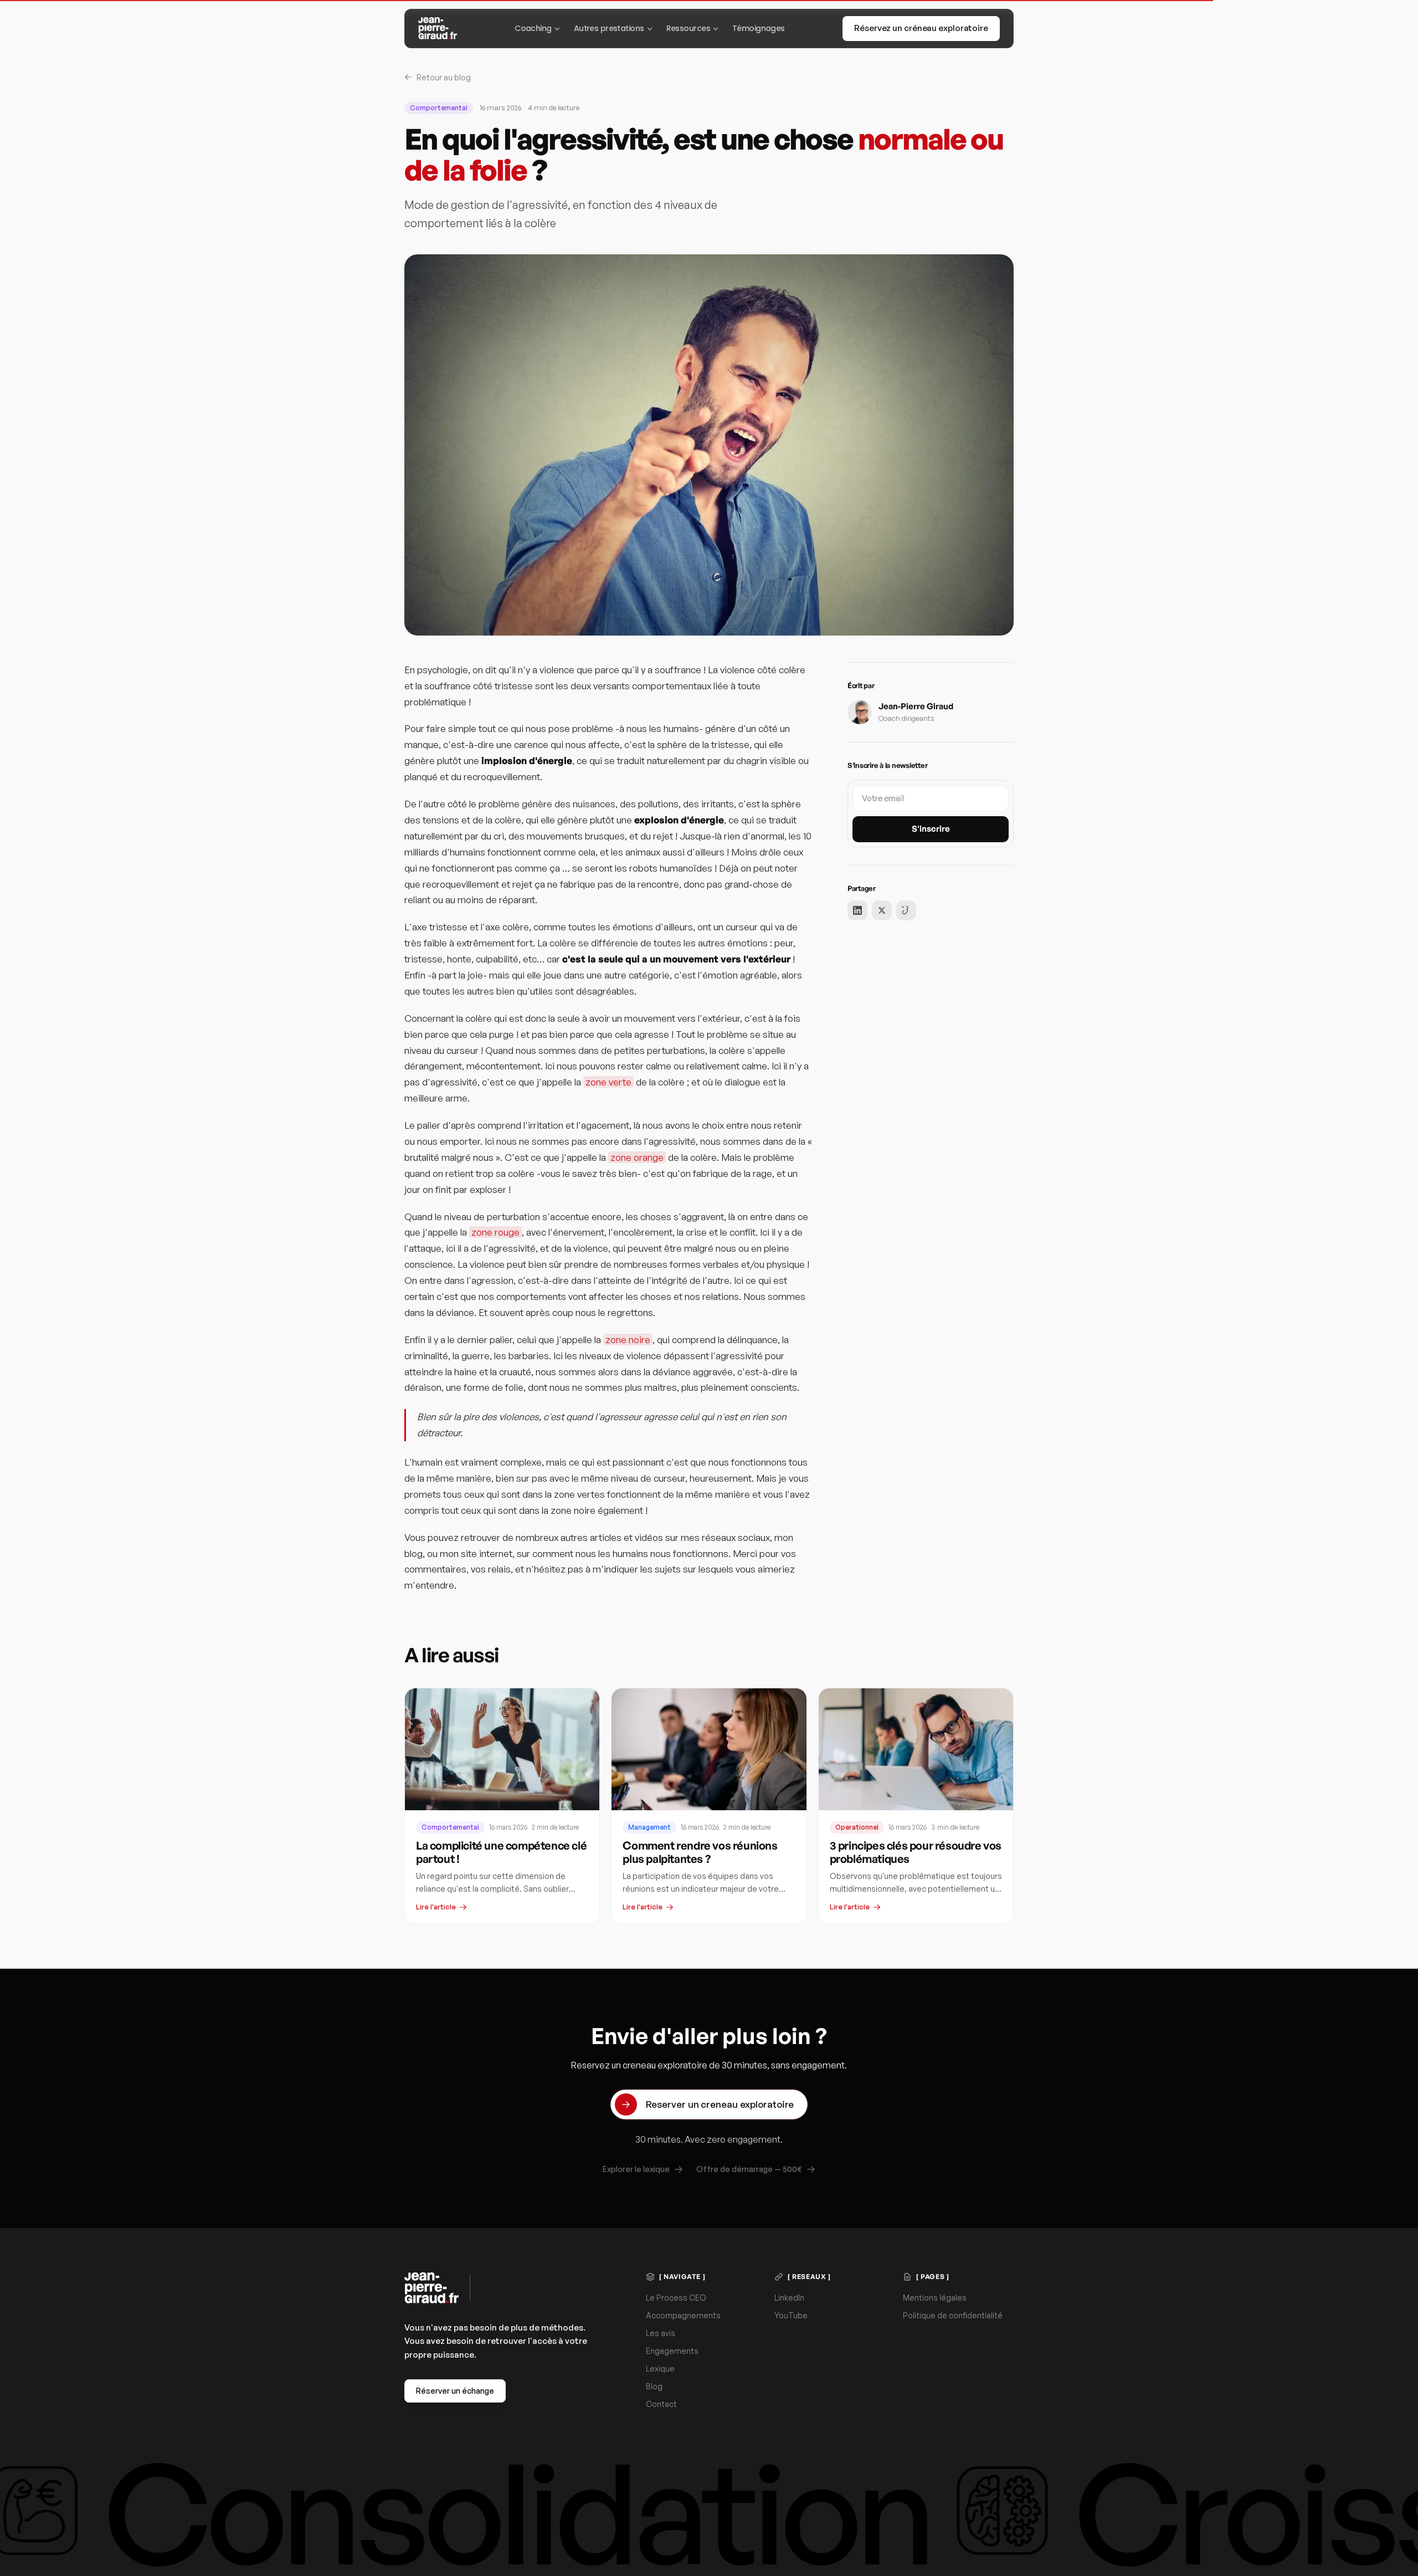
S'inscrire (931, 829)
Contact (661, 2404)
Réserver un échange (455, 2391)
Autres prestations (609, 28)
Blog (654, 2386)
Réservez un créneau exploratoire (921, 28)
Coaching (533, 28)
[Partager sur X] (882, 910)
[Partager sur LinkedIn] (857, 910)
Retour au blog (444, 77)
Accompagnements (683, 2315)
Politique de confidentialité (953, 2315)
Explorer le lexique (636, 2169)
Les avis (661, 2333)
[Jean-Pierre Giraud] (438, 28)
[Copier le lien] (906, 910)
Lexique (660, 2368)
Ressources (688, 28)
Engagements (672, 2351)
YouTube (791, 2315)
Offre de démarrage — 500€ (749, 2169)
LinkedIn (789, 2298)
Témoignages (759, 28)
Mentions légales (935, 2298)
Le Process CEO (676, 2298)
